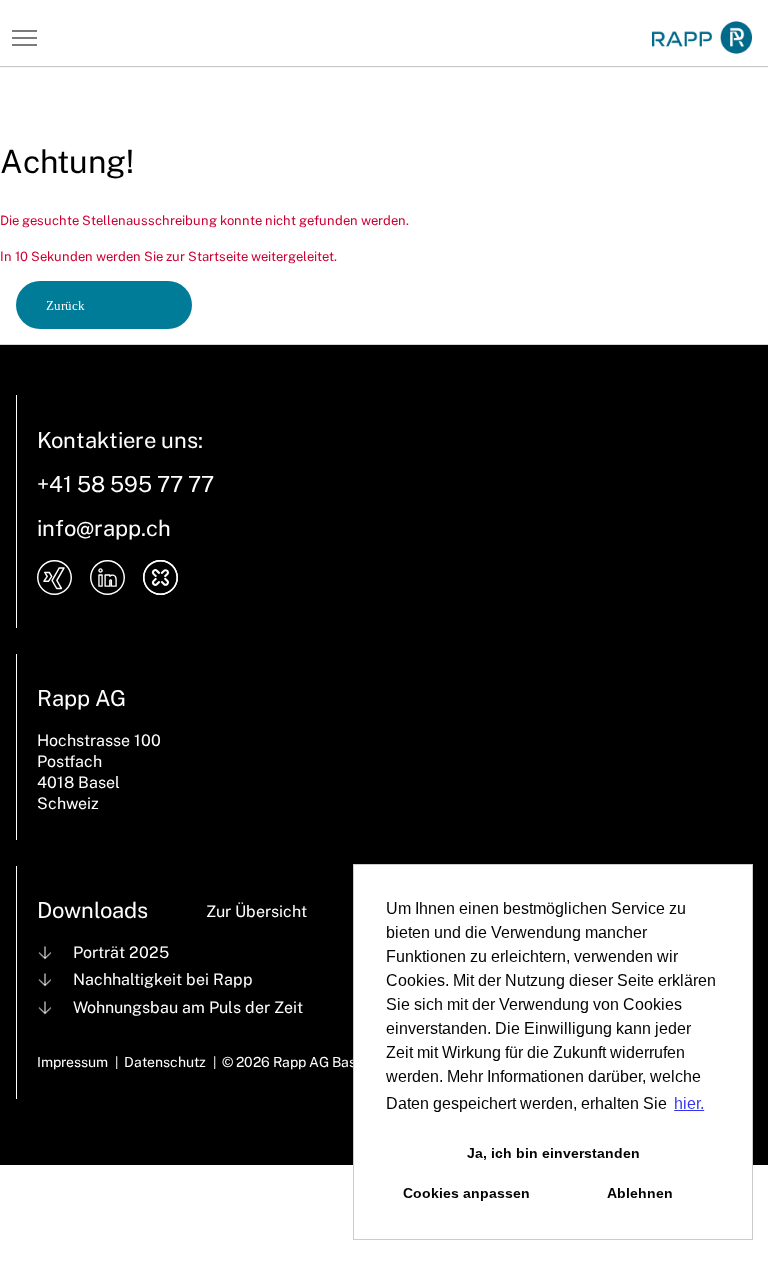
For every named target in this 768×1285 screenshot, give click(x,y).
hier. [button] (689, 1103)
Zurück (65, 305)
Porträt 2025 (121, 952)
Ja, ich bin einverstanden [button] (553, 1153)
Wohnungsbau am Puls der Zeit (188, 1007)
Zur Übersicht (256, 911)
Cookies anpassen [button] (466, 1193)
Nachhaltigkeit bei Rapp (163, 979)
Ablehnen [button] (640, 1193)
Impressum (72, 1062)
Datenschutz (165, 1062)
